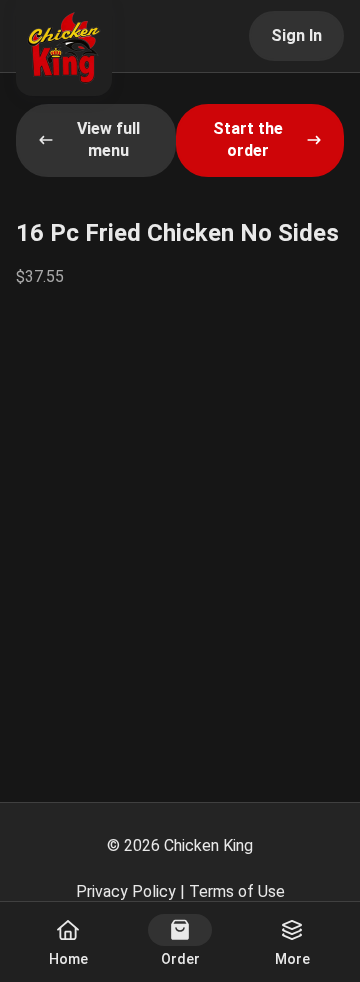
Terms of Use (237, 891)
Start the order (248, 139)
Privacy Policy (126, 891)
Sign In (296, 35)
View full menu (108, 139)
